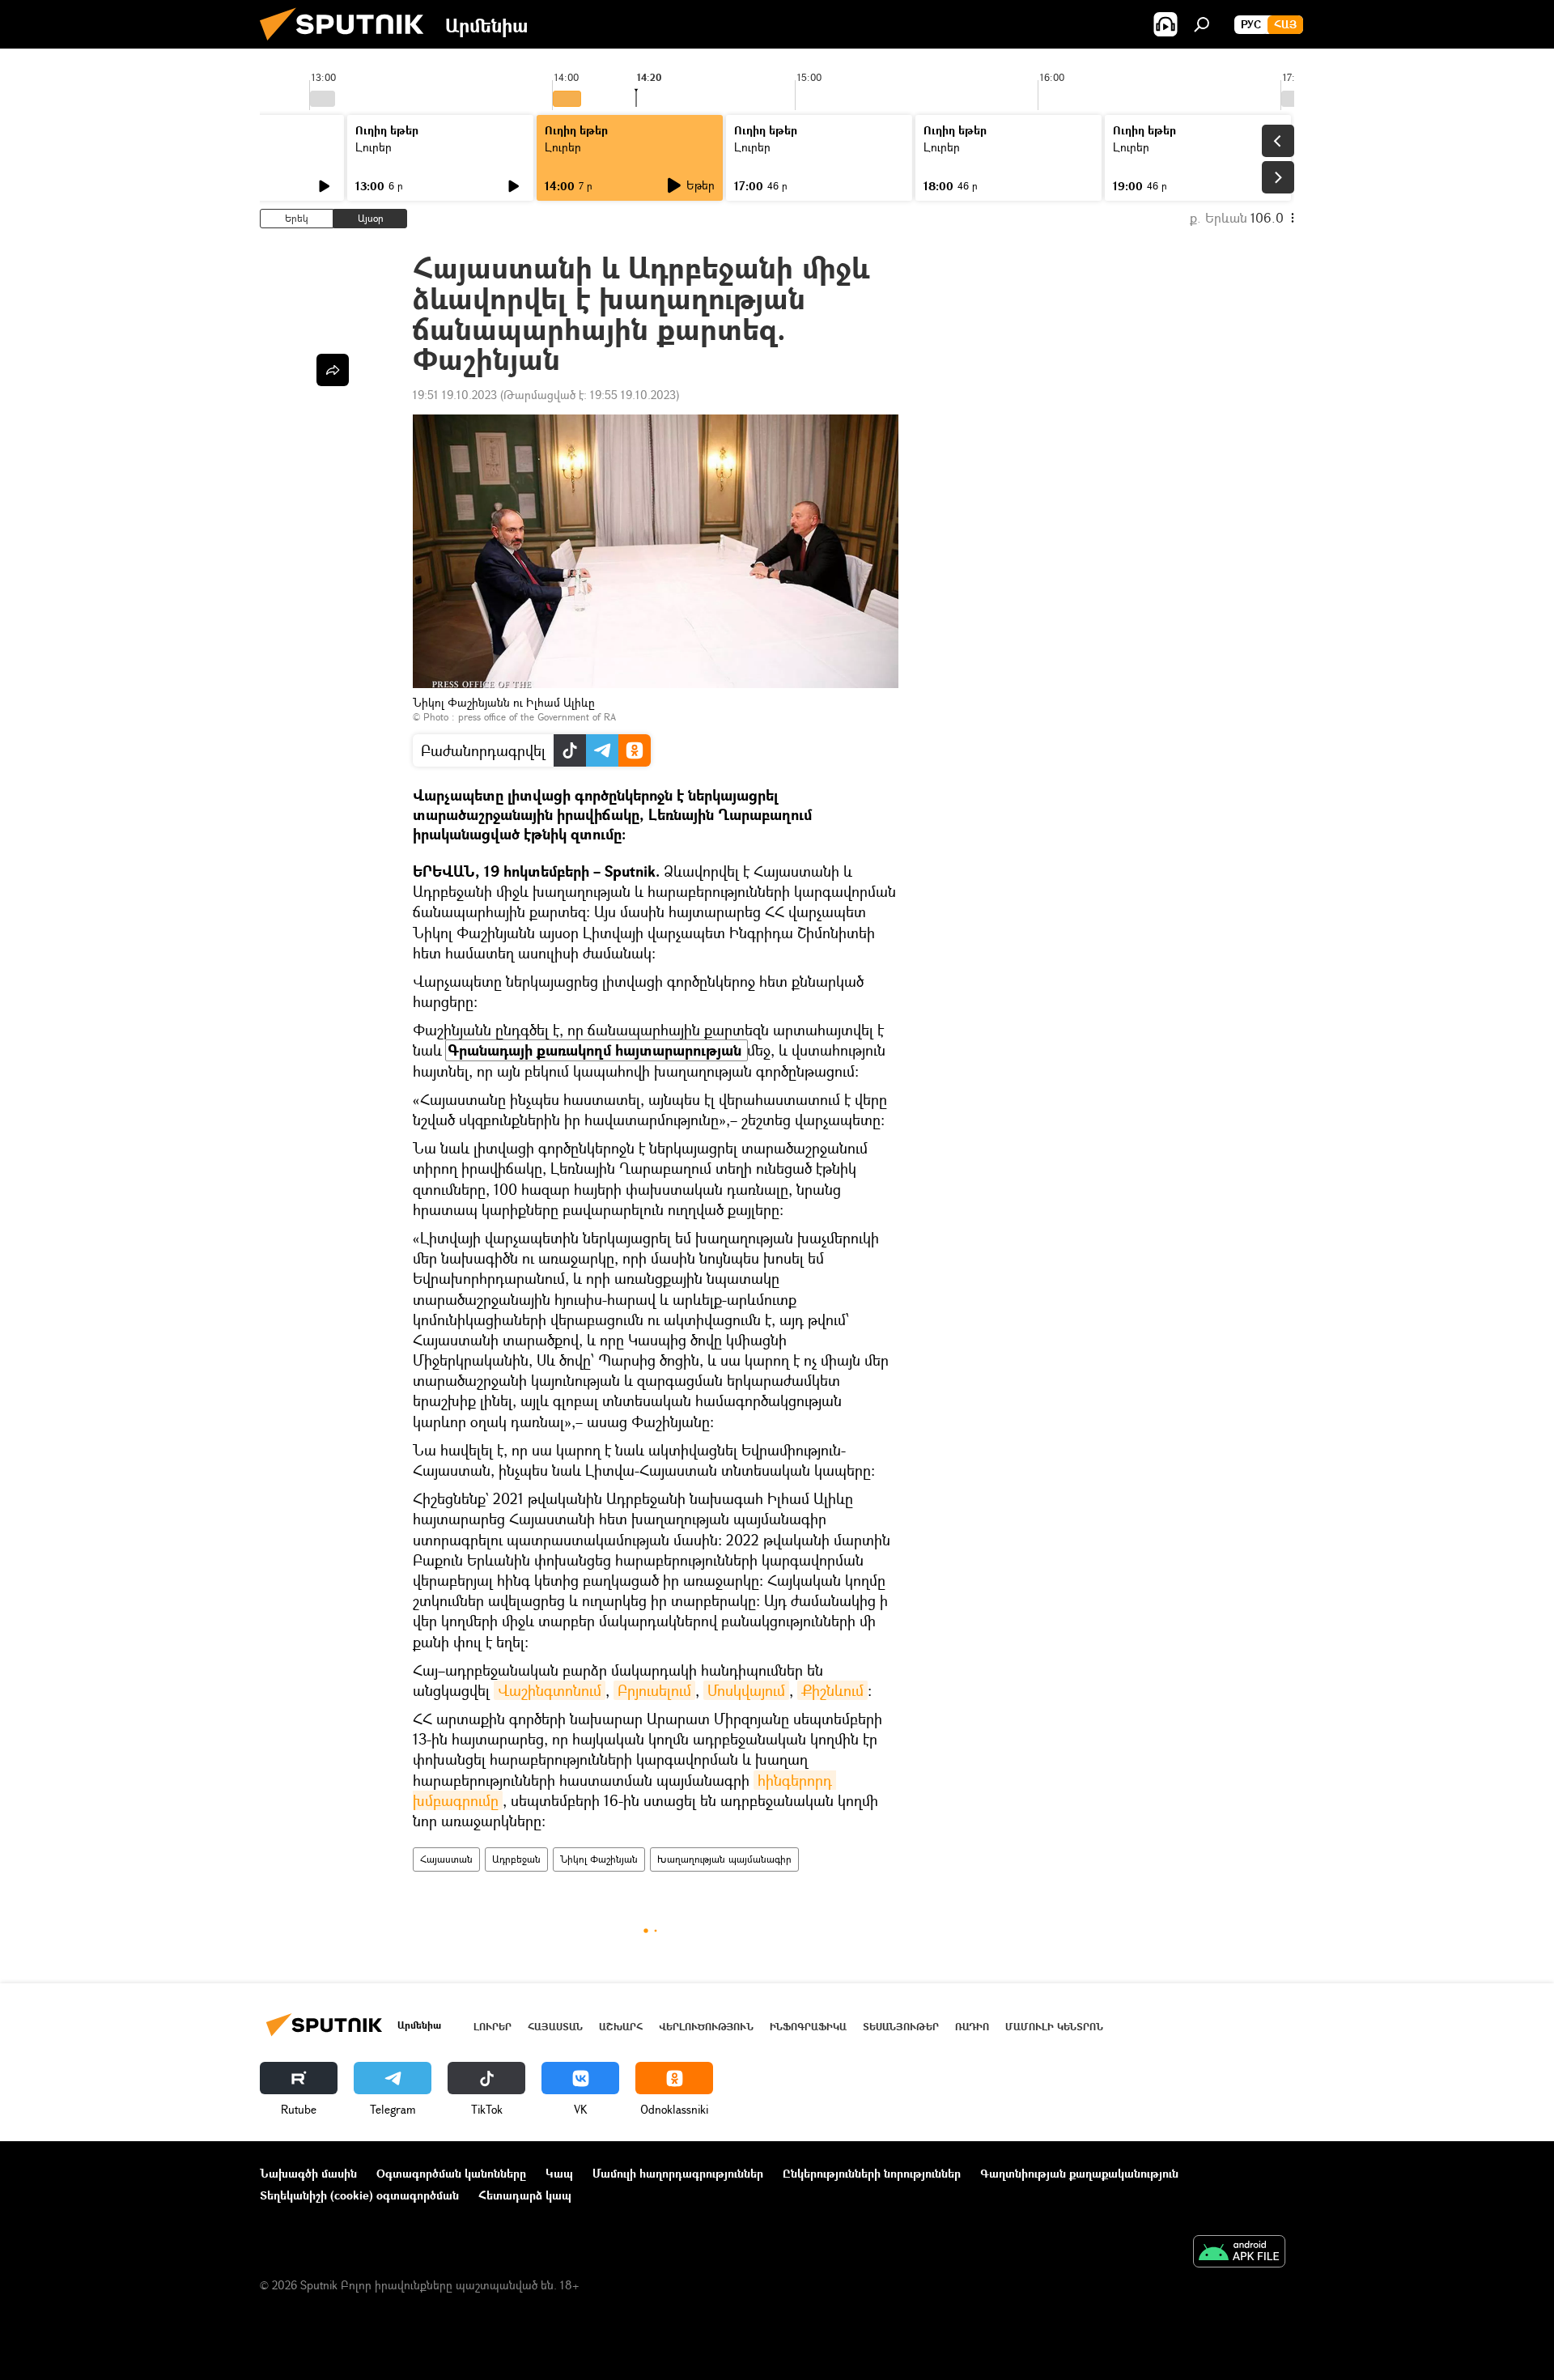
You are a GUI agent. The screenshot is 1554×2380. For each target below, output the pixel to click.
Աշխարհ (621, 2027)
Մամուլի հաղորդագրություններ (678, 2173)
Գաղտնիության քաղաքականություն (1079, 2173)
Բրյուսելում (654, 1690)
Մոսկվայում (746, 1690)
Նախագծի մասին (308, 2173)
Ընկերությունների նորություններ (872, 2173)
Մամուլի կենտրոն (1054, 2027)
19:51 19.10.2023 (455, 395)
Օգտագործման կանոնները (451, 2173)
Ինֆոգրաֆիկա (808, 2027)
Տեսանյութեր (901, 2027)
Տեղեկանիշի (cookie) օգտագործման (359, 2195)
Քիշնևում (832, 1690)
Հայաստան (446, 1859)
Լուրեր (374, 147)
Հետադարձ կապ (525, 2195)
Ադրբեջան (516, 1859)
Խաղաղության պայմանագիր (724, 1859)
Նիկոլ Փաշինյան (599, 1859)
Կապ (559, 2173)
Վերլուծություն (706, 2027)
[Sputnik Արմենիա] (348, 44)
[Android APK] (1239, 2253)
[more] (333, 370)
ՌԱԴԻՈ (972, 2027)
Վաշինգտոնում (550, 1690)
